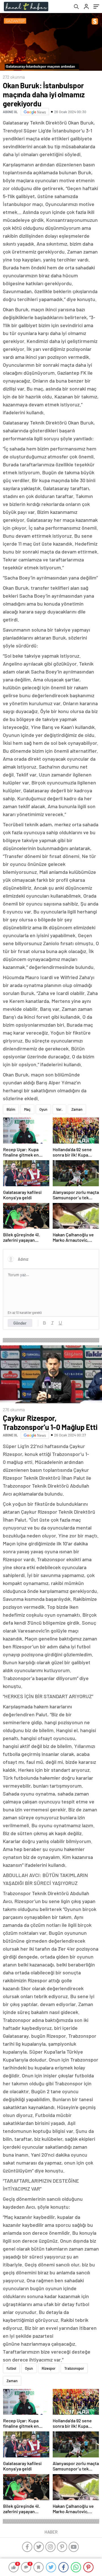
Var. (59, 1109)
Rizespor (49, 2368)
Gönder (20, 1323)
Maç (27, 1109)
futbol (11, 2368)
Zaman (77, 1109)
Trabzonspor (74, 2368)
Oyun (43, 1109)
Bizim (11, 1109)
